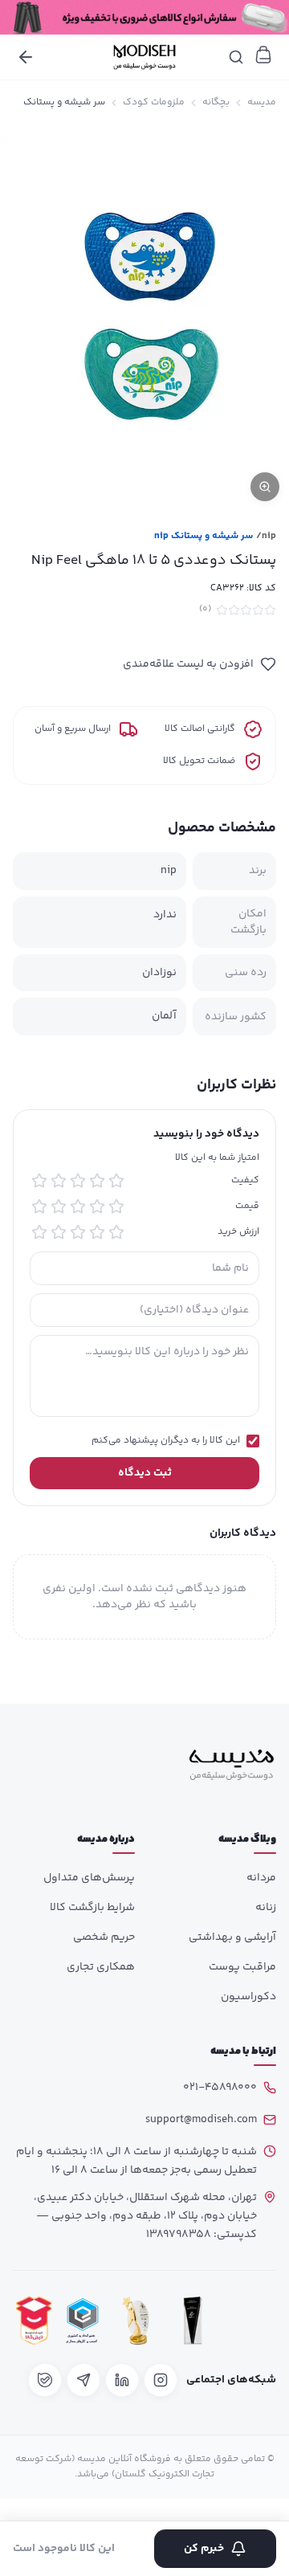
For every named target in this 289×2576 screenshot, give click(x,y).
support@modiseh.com (201, 2120)
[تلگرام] (83, 2380)
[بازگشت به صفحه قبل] (26, 57)
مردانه (261, 1878)
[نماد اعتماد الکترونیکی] (250, 2320)
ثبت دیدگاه (145, 1473)
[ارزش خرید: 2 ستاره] (97, 1232)
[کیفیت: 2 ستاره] (97, 1181)
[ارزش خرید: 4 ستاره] (59, 1232)
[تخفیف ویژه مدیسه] (144, 17)
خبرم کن (204, 2549)
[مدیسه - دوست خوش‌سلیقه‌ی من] (144, 57)
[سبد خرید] (263, 55)
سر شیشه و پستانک (64, 103)
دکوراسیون (248, 1997)
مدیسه (262, 103)
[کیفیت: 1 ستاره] (116, 1181)
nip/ (266, 537)
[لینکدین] (122, 2380)
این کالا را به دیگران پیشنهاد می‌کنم (166, 1441)
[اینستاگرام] (161, 2380)
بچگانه (216, 103)
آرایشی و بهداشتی (232, 1937)
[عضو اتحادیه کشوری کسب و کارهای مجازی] (83, 2320)
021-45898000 (220, 2088)
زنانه (266, 1908)
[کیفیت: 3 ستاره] (78, 1181)
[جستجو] (236, 57)
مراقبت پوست (242, 1967)
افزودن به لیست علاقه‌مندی (188, 664)
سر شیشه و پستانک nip (204, 537)
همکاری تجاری (101, 1967)
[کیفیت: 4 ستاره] (59, 1181)
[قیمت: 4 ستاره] (59, 1206)
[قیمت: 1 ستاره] (116, 1206)
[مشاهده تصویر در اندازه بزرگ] (144, 318)
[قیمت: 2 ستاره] (97, 1206)
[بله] (45, 2380)
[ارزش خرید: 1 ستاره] (116, 1232)
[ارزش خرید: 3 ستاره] (78, 1232)
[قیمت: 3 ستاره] (78, 1206)
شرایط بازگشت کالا (92, 1908)
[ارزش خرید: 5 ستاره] (39, 1232)
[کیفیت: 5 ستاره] (39, 1181)
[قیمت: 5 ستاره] (39, 1206)
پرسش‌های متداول (89, 1878)
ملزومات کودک (154, 103)
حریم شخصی (104, 1937)
